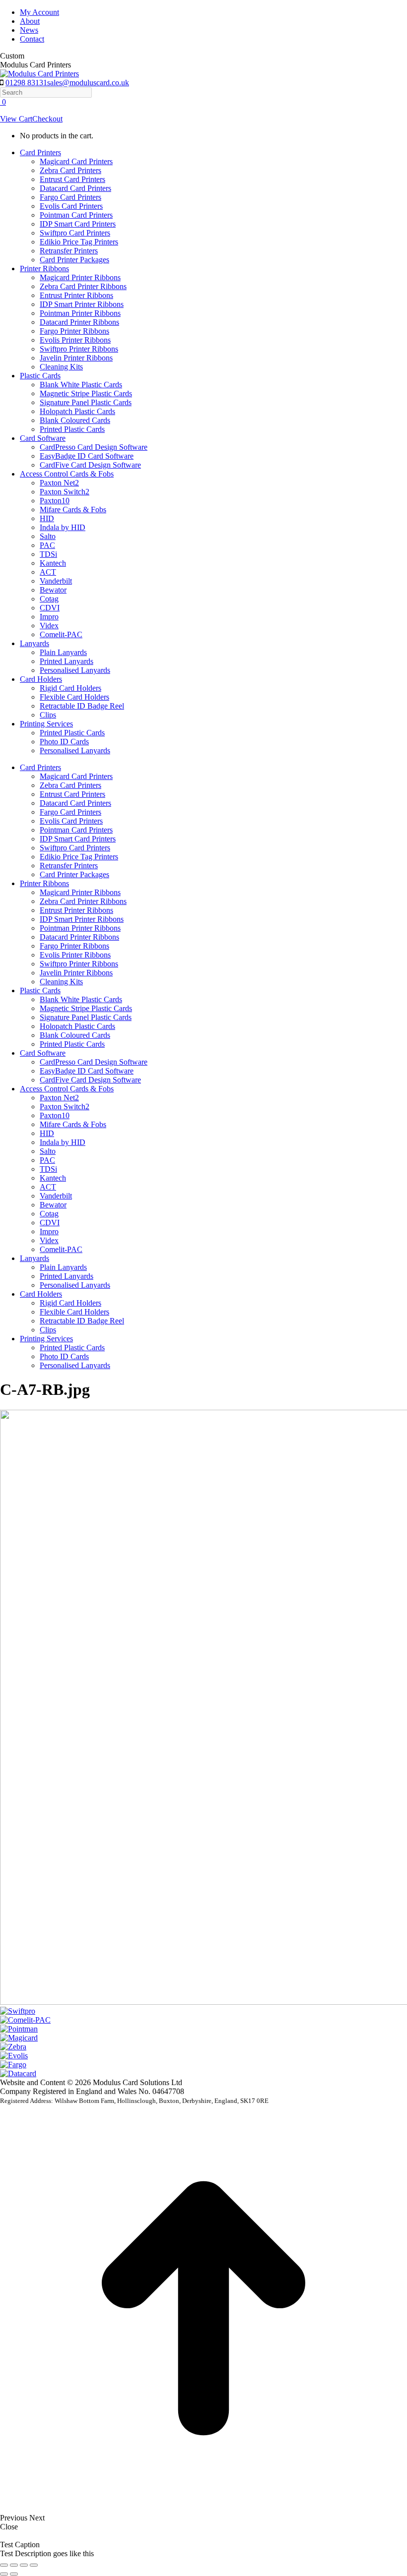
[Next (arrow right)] (14, 2574)
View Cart (16, 119)
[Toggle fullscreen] (24, 2565)
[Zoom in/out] (34, 2565)
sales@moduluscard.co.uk (88, 83)
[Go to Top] (203, 2509)
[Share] (14, 2565)
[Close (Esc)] (4, 2565)
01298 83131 (26, 83)
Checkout (47, 119)
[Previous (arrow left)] (4, 2574)
